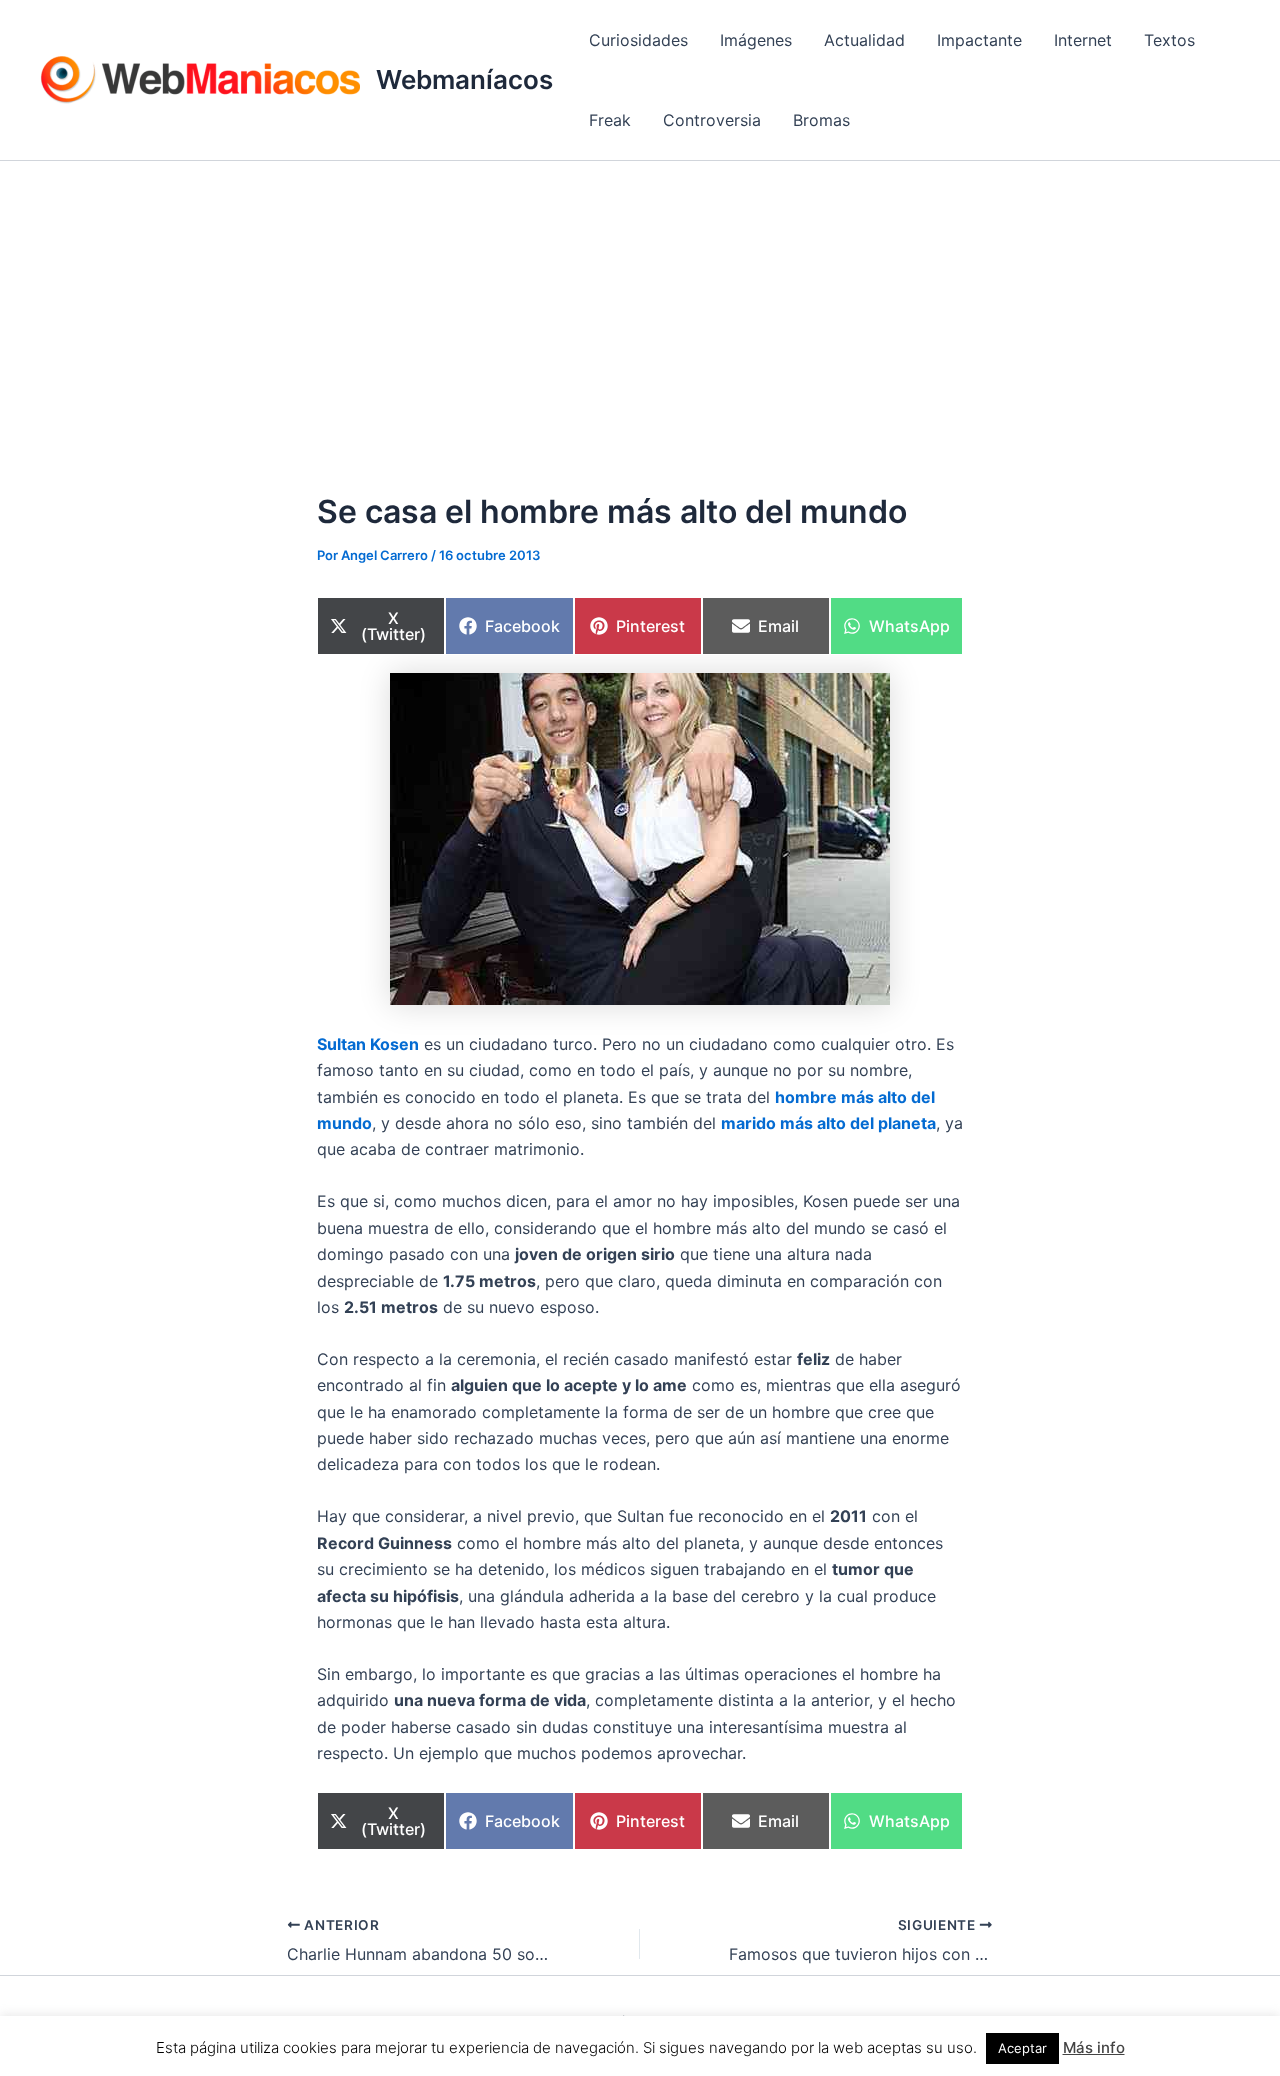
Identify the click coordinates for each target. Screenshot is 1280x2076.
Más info (1094, 2047)
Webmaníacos (464, 79)
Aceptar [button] (1022, 2048)
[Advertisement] (640, 311)
